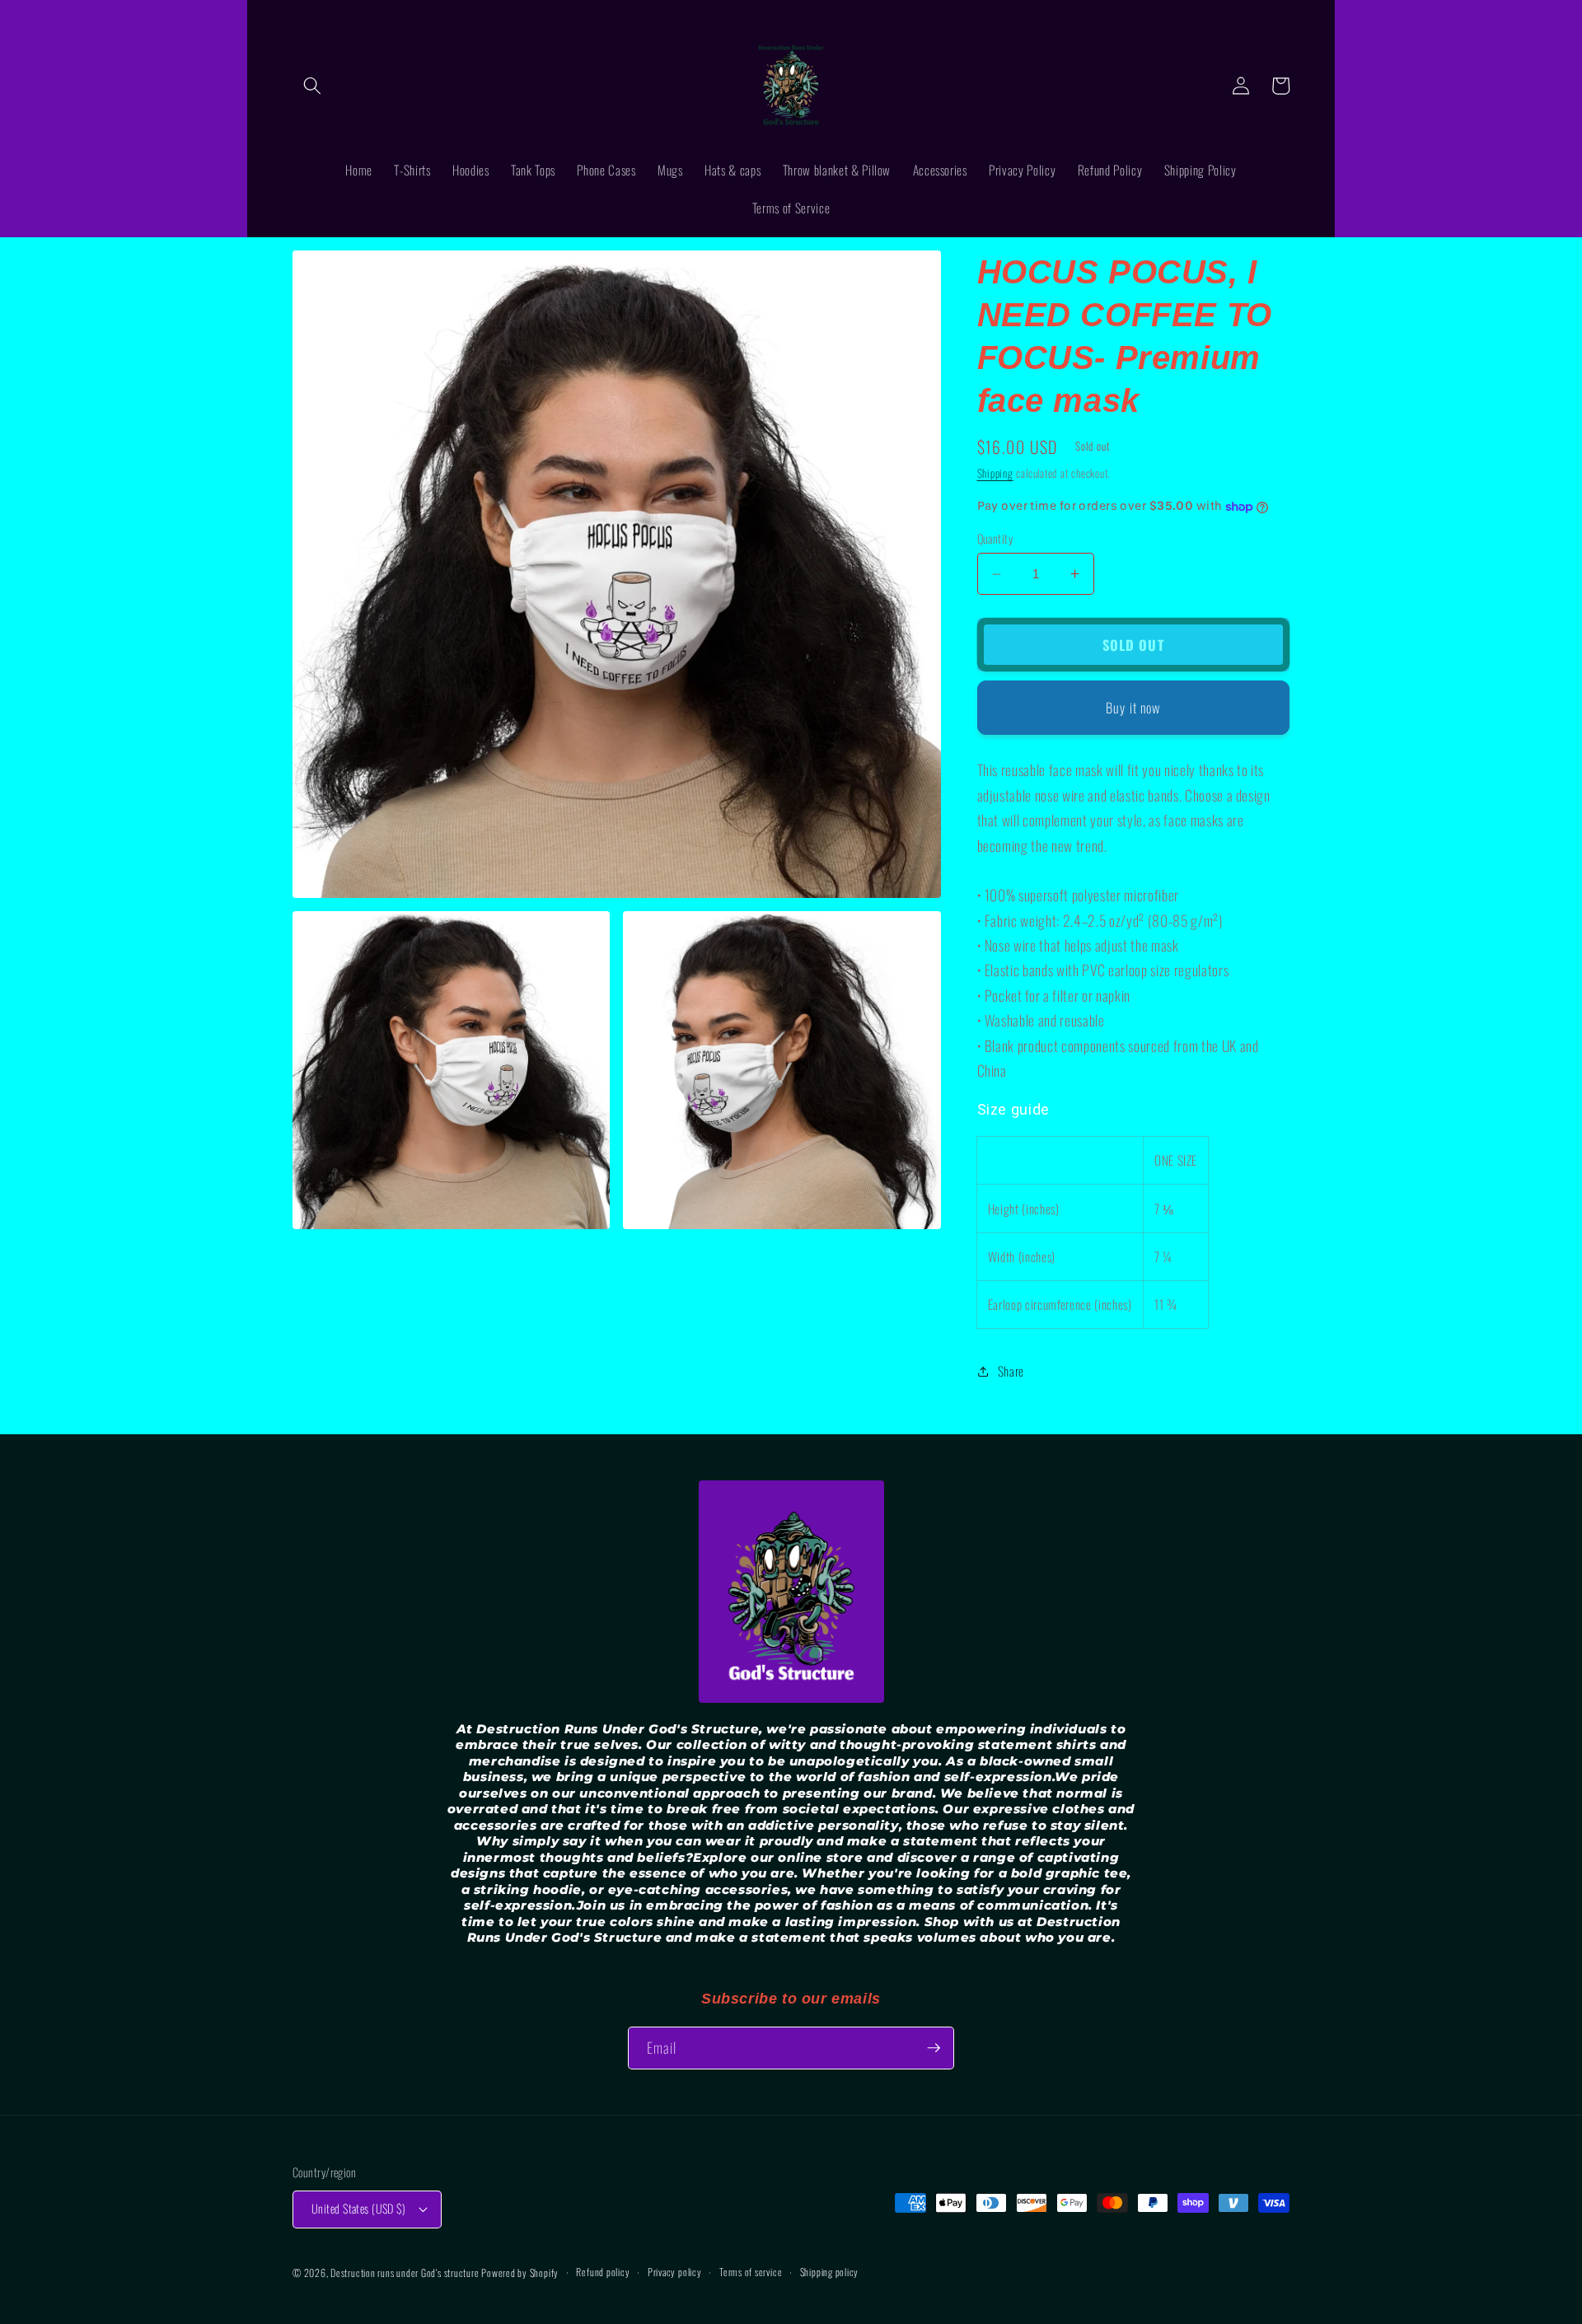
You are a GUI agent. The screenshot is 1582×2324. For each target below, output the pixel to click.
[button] (312, 86)
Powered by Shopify (520, 2273)
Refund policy (603, 2272)
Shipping (995, 473)
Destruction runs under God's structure (406, 2273)
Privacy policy (675, 2272)
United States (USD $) (358, 2208)
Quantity (995, 539)
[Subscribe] (934, 2048)
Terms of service (751, 2272)
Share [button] (1011, 1371)
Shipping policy (830, 2272)
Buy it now (1133, 707)
